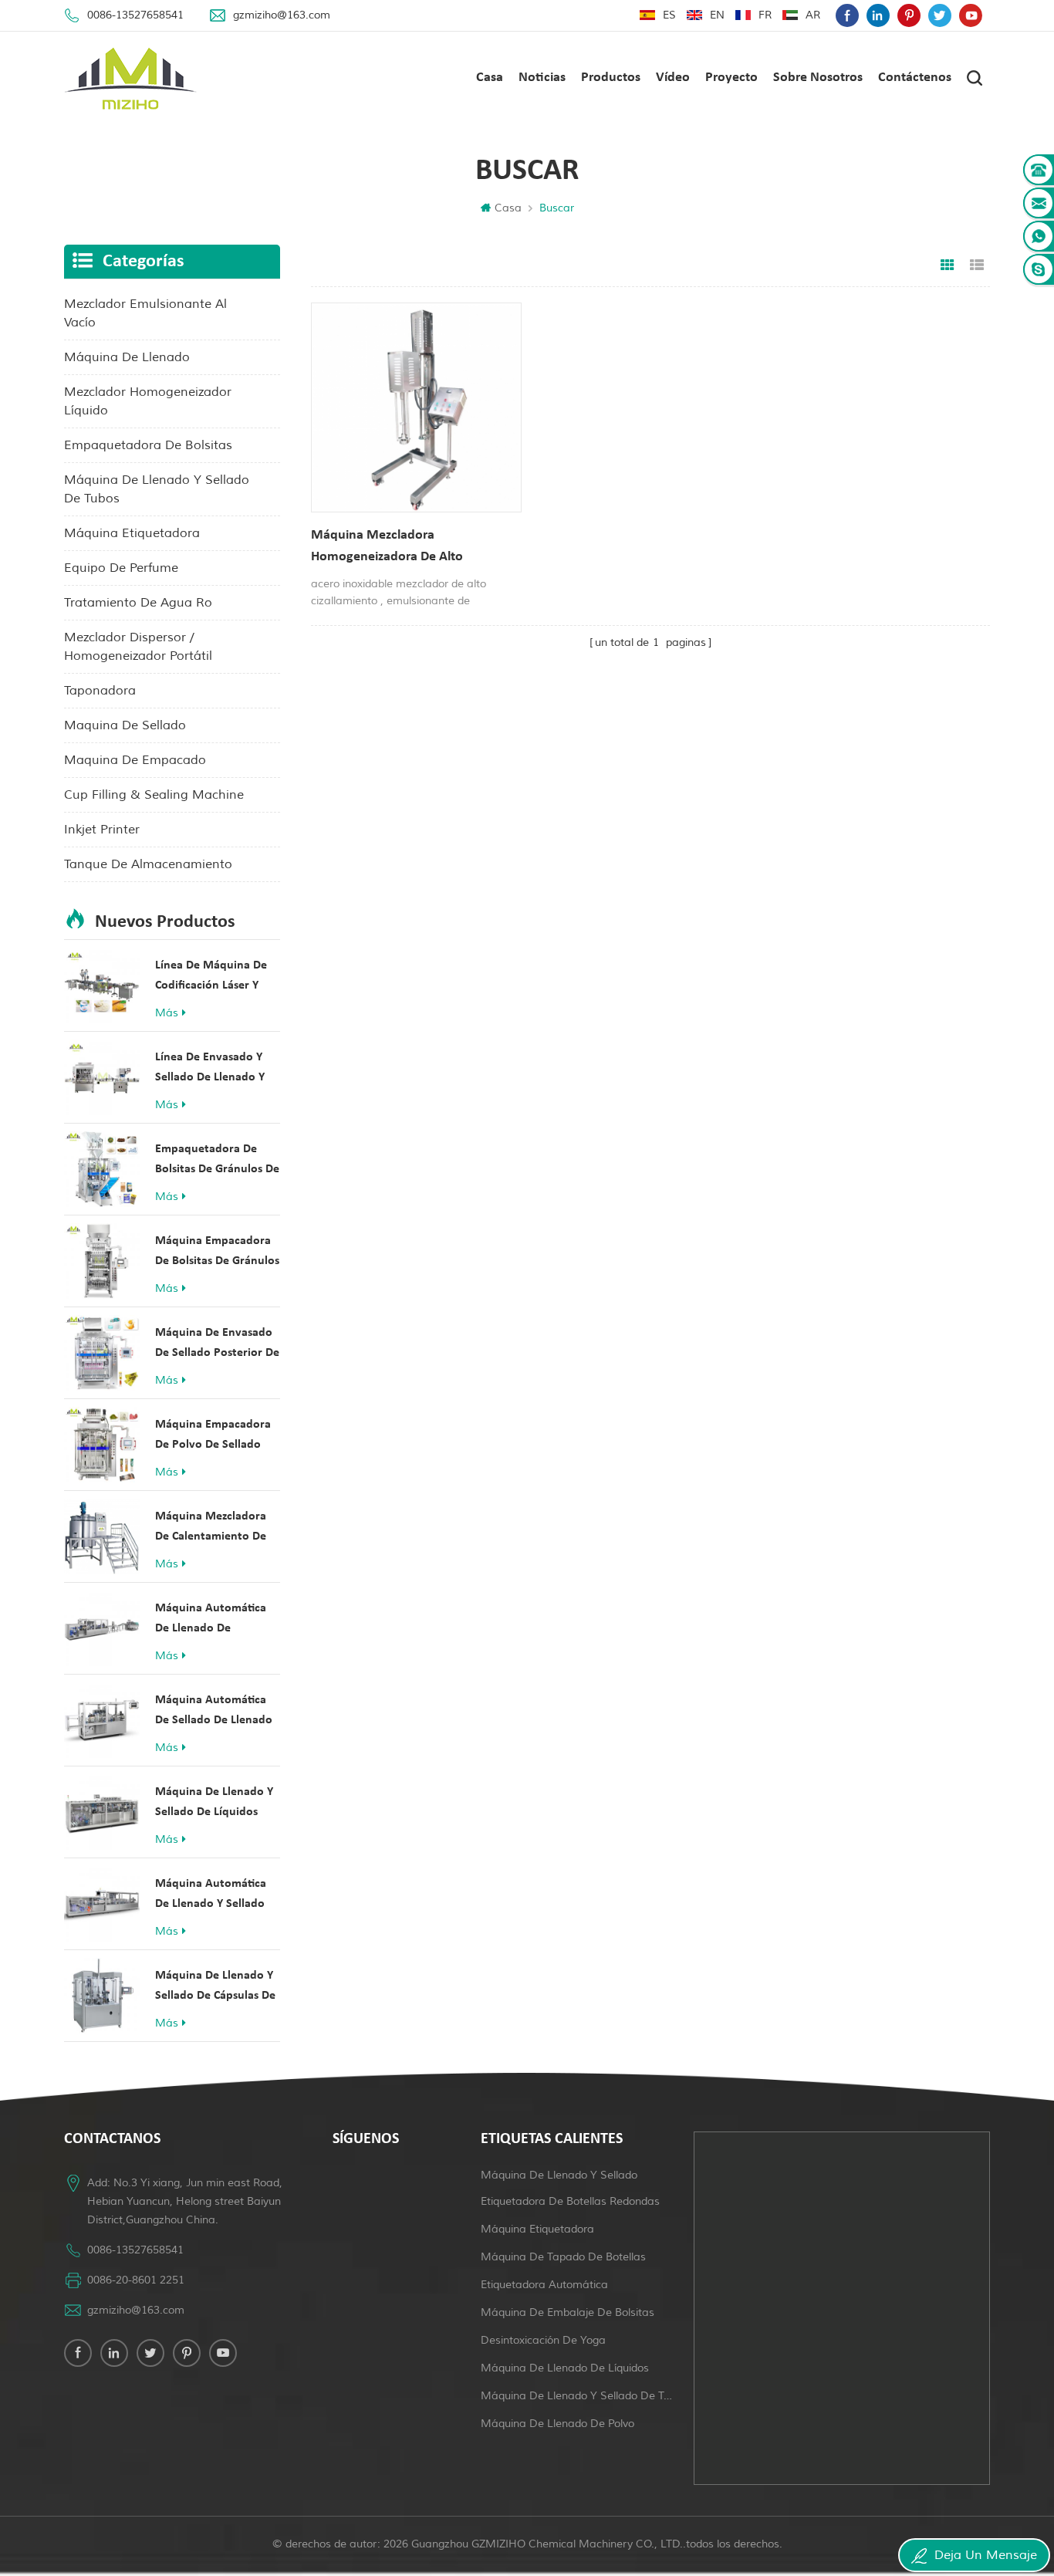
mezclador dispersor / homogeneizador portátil (138, 647)
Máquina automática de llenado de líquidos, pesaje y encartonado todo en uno (212, 1620)
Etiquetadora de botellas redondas (570, 2201)
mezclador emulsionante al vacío (145, 313)
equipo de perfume (121, 568)
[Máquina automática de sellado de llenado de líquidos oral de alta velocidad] (102, 1720)
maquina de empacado (135, 760)
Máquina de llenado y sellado (559, 2175)
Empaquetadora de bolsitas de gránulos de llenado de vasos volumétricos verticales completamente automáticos (217, 1161)
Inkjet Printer (102, 830)
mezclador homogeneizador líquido (148, 401)
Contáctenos (915, 78)
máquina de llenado (127, 357)
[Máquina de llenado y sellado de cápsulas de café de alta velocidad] (102, 1996)
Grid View (948, 265)
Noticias (542, 78)
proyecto (731, 78)
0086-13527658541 (135, 15)
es (669, 15)
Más (167, 1013)
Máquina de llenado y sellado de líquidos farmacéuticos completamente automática (214, 1804)
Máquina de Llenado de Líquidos (565, 2368)
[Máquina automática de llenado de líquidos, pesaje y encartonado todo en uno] (102, 1628)
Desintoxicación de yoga (543, 2340)
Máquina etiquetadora (537, 2229)
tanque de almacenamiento (148, 864)
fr (765, 15)
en (717, 15)
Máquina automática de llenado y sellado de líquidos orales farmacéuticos (211, 1896)
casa (490, 78)
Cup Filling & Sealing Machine (154, 795)
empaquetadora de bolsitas (148, 445)
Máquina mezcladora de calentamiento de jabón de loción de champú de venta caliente (211, 1528)
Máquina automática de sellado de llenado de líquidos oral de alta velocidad (214, 1712)
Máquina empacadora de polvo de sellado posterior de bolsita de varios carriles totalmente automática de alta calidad (217, 1437)
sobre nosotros (818, 78)
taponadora (100, 691)
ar (813, 15)
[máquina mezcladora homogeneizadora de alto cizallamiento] (416, 408)
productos (611, 78)
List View (977, 265)
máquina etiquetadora (132, 533)
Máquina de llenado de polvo (557, 2424)
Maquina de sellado (125, 725)
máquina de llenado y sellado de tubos (157, 489)
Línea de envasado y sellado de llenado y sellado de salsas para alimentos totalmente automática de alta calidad (213, 1069)
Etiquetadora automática (544, 2285)
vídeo (673, 78)
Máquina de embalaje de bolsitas (568, 2312)
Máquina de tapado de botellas (563, 2257)
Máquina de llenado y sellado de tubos (578, 2396)
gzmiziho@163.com (282, 15)
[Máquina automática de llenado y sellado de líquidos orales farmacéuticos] (102, 1904)
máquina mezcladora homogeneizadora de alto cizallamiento (387, 548)
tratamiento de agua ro (138, 603)
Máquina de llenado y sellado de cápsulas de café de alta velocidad (215, 1988)
